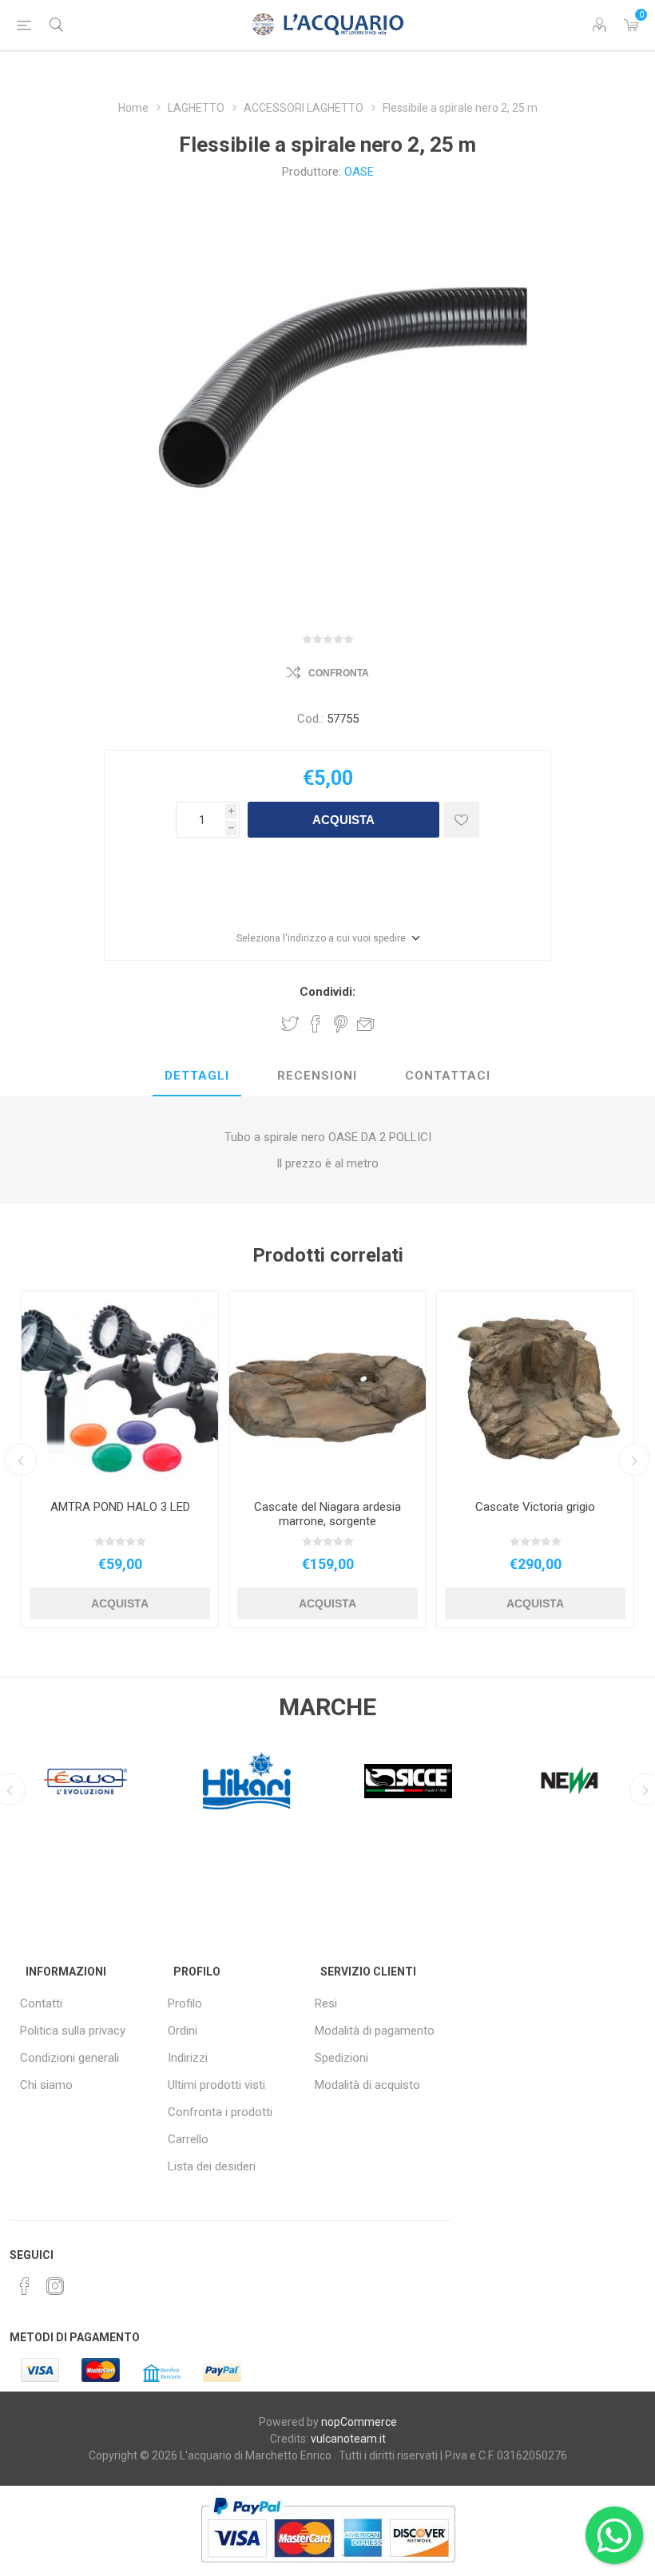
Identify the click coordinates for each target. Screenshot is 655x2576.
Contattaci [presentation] (448, 1076)
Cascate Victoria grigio (535, 1507)
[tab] (197, 1076)
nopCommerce (359, 2422)
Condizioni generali (69, 2058)
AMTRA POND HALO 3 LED (120, 1507)
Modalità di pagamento (375, 2031)
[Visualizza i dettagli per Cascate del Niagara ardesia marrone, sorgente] (327, 1389)
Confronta (339, 673)
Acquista (343, 820)
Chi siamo (46, 2085)
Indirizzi (188, 2058)
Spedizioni (341, 2058)
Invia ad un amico (366, 1024)
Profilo (185, 2003)
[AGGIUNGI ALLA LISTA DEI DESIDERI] (461, 820)
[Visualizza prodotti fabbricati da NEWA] (570, 1781)
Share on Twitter (290, 1024)
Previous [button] (21, 1460)
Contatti (41, 2003)
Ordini (183, 2031)
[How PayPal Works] (328, 2570)
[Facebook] (25, 2286)
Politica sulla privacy (73, 2031)
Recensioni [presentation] (317, 1076)
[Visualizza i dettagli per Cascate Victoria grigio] (535, 1389)
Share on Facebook (316, 1024)
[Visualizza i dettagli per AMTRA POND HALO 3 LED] (120, 1389)
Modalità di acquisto (367, 2085)
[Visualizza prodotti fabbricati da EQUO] (85, 1781)
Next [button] (634, 1460)
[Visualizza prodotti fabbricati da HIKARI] (247, 1781)
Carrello (188, 2139)
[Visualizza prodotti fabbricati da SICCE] (408, 1781)
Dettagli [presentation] (197, 1076)
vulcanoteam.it (348, 2439)
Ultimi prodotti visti (216, 2085)
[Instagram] (55, 2286)
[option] (120, 1459)
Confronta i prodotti (220, 2112)
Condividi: (327, 992)
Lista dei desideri (212, 2166)
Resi (326, 2003)
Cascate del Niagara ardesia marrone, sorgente (327, 1514)
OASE (359, 172)
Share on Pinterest (341, 1024)
